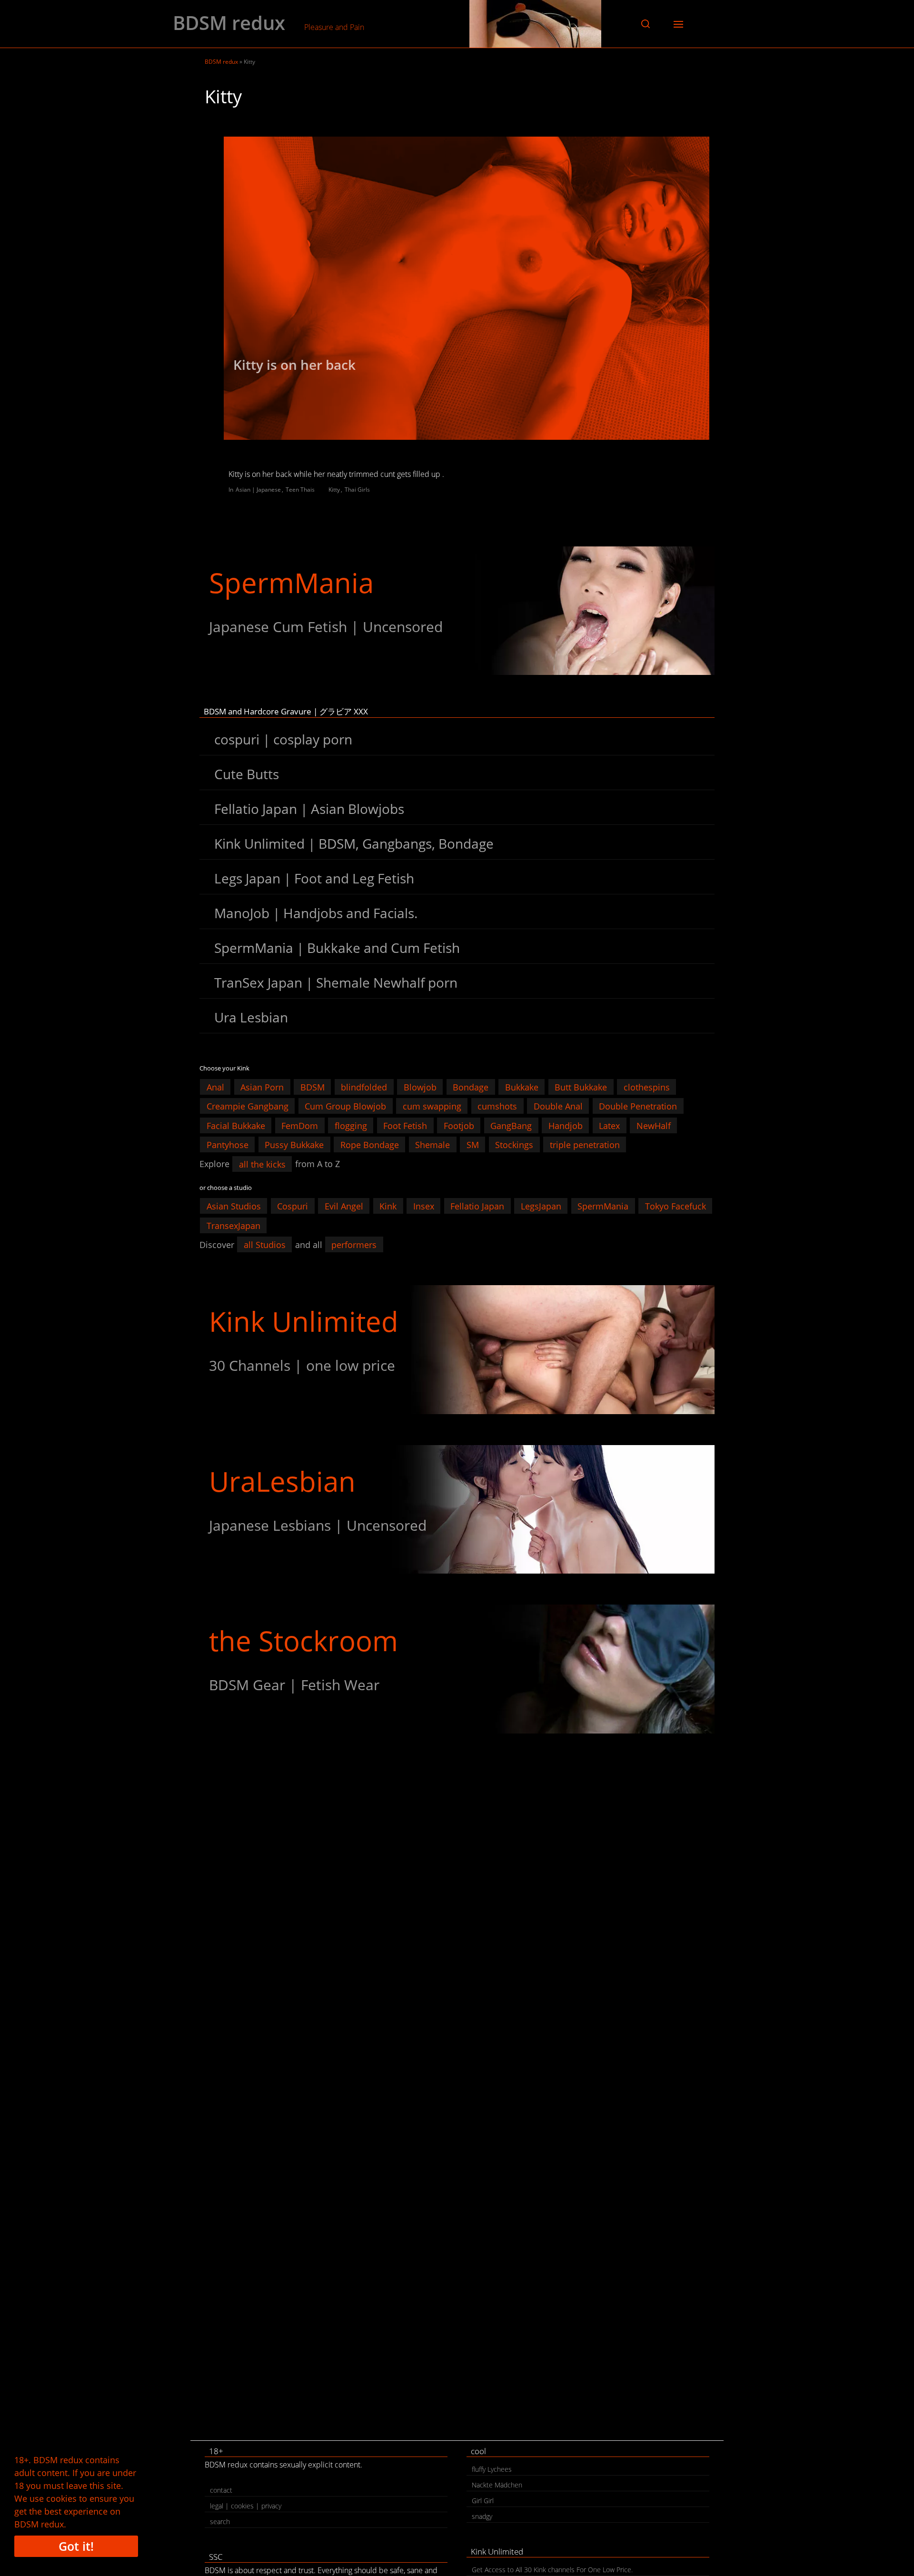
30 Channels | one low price (302, 1365)
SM (473, 1145)
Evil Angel (344, 1206)
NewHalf (654, 1125)
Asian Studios (234, 1206)
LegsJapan (541, 1206)
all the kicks (262, 1164)
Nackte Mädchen (497, 2485)
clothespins (647, 1087)
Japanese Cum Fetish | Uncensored (326, 627)
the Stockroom (303, 1640)
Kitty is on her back (294, 365)
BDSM (313, 1087)
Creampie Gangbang (248, 1106)
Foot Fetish (405, 1125)
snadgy (482, 2516)
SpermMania (291, 582)
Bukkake (522, 1087)
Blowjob (420, 1087)
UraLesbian (282, 1481)
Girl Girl (483, 2501)
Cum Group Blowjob (345, 1106)
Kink (388, 1206)
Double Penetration (638, 1106)
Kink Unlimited (304, 1321)
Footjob (459, 1125)
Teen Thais (300, 490)
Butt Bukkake (581, 1087)
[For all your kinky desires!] (457, 1669)
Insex (424, 1206)
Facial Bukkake (236, 1125)
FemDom (300, 1125)
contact (221, 2490)
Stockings (514, 1145)
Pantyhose (228, 1145)
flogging (351, 1125)
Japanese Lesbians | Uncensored (318, 1525)
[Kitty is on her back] (467, 288)
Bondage (471, 1087)
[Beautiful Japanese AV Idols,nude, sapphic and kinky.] (457, 1509)
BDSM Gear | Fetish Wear (294, 1685)
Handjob (566, 1125)
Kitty (334, 490)
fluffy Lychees (492, 2469)
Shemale (432, 1145)
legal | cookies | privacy (246, 2506)
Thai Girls (357, 490)
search (220, 2522)
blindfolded (364, 1087)
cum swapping (432, 1106)
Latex (609, 1125)
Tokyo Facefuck (676, 1206)
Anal (215, 1087)
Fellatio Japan (477, 1206)
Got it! (76, 2546)
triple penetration (585, 1145)
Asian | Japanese (258, 490)
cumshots (497, 1106)
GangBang (511, 1125)
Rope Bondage (370, 1145)
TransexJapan (233, 1225)
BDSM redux (229, 23)
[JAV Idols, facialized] (457, 611)
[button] (646, 24)
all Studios (265, 1245)
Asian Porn (262, 1087)
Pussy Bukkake (294, 1145)
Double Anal (558, 1106)
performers (354, 1245)
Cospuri (293, 1206)
